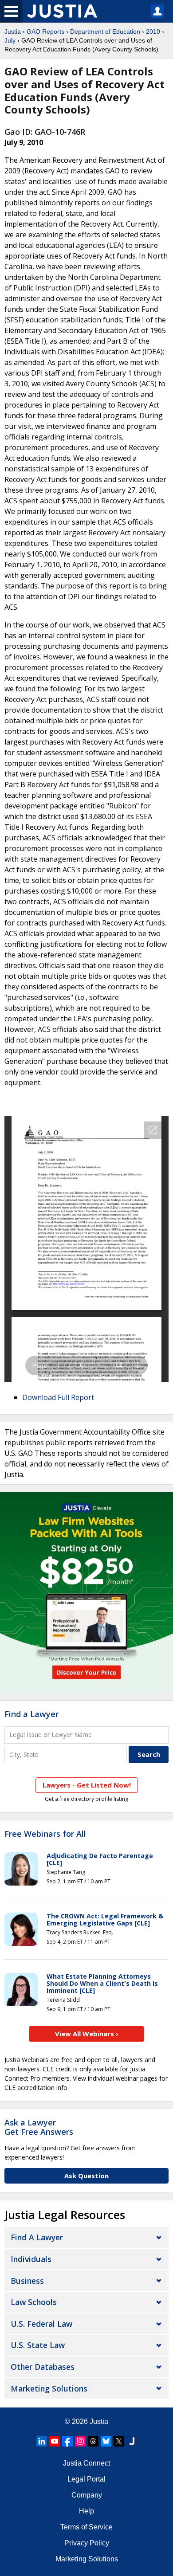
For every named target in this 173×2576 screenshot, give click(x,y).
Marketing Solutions (49, 2388)
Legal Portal (86, 2479)
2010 (153, 31)
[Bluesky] (106, 2441)
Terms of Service (86, 2527)
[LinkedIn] (42, 2441)
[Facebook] (67, 2441)
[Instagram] (80, 2441)
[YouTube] (55, 2441)
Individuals (31, 2259)
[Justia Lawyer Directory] (132, 2441)
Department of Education (105, 31)
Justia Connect (86, 2463)
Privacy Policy (87, 2543)
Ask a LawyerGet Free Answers (39, 2127)
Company (87, 2495)
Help (86, 2511)
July (10, 40)
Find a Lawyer (31, 1714)
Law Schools (34, 2302)
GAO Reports (45, 31)
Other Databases (43, 2367)
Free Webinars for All (45, 1834)
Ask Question (86, 2176)
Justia (13, 31)
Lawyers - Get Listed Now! (87, 1785)
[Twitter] (119, 2441)
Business (27, 2281)
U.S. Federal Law (41, 2324)
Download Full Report (58, 1397)
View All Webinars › (87, 2034)
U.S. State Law (38, 2345)
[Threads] (93, 2441)
